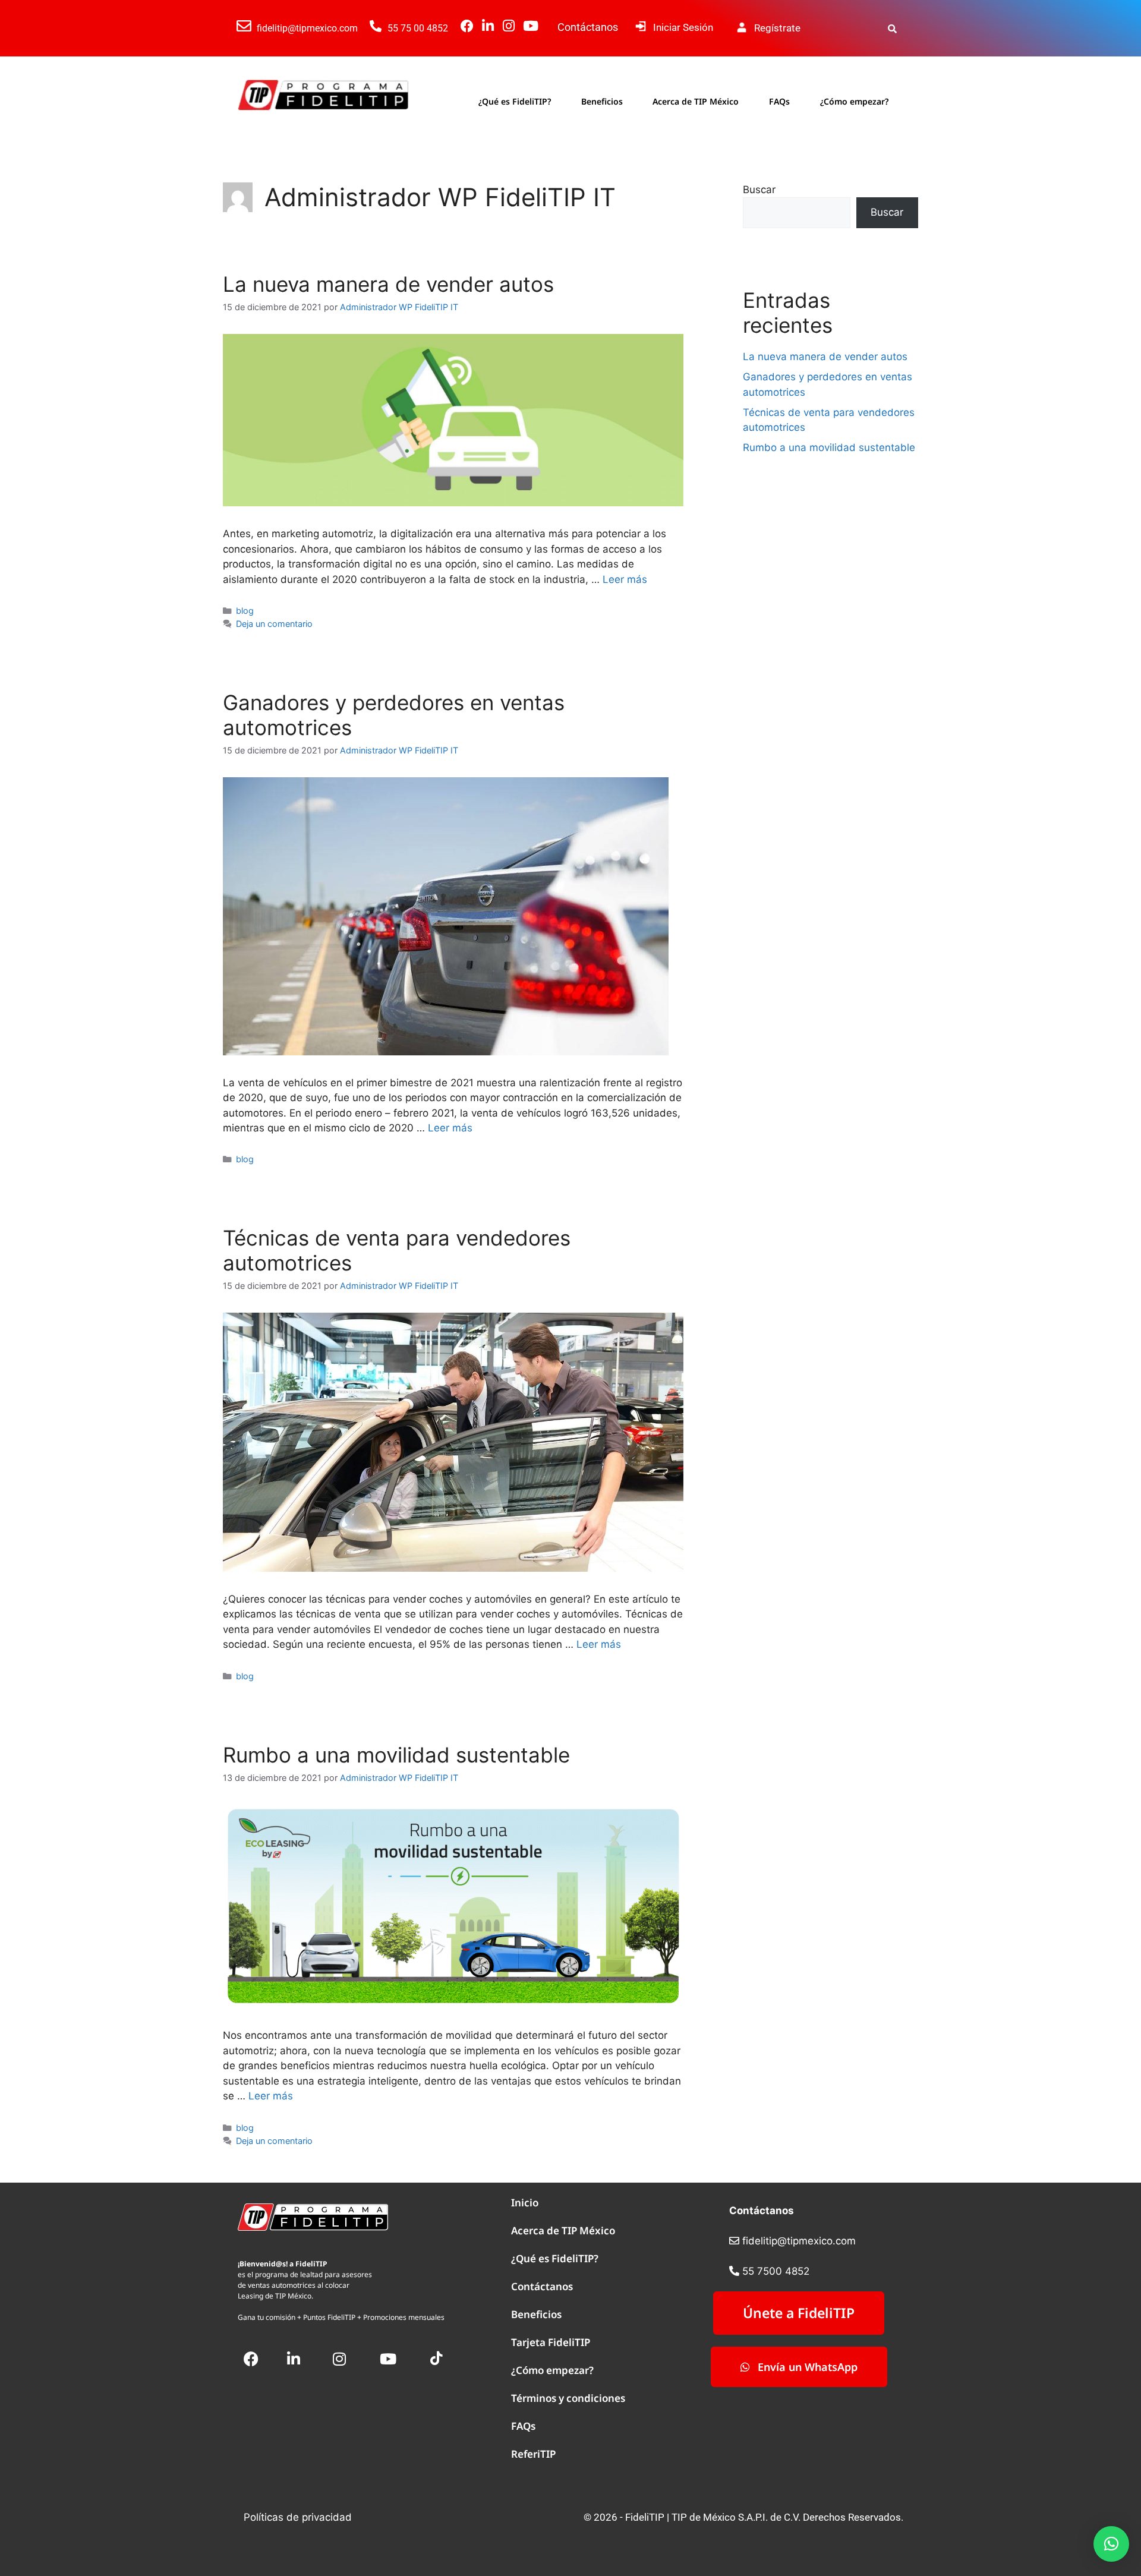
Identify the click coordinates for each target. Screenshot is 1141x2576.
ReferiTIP (533, 2454)
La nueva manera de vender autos (388, 284)
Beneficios (602, 101)
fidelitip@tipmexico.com (307, 28)
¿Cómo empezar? (854, 101)
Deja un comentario (274, 624)
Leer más (625, 579)
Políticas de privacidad (298, 2517)
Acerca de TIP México (696, 101)
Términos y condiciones (568, 2398)
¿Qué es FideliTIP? (515, 101)
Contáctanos (588, 27)
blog (245, 611)
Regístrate (777, 28)
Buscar (759, 190)
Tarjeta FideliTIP (551, 2342)
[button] (1111, 2544)
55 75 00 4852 (418, 28)
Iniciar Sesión (683, 27)
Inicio (525, 2203)
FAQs (779, 101)
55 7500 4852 (776, 2271)
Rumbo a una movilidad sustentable (396, 1755)
